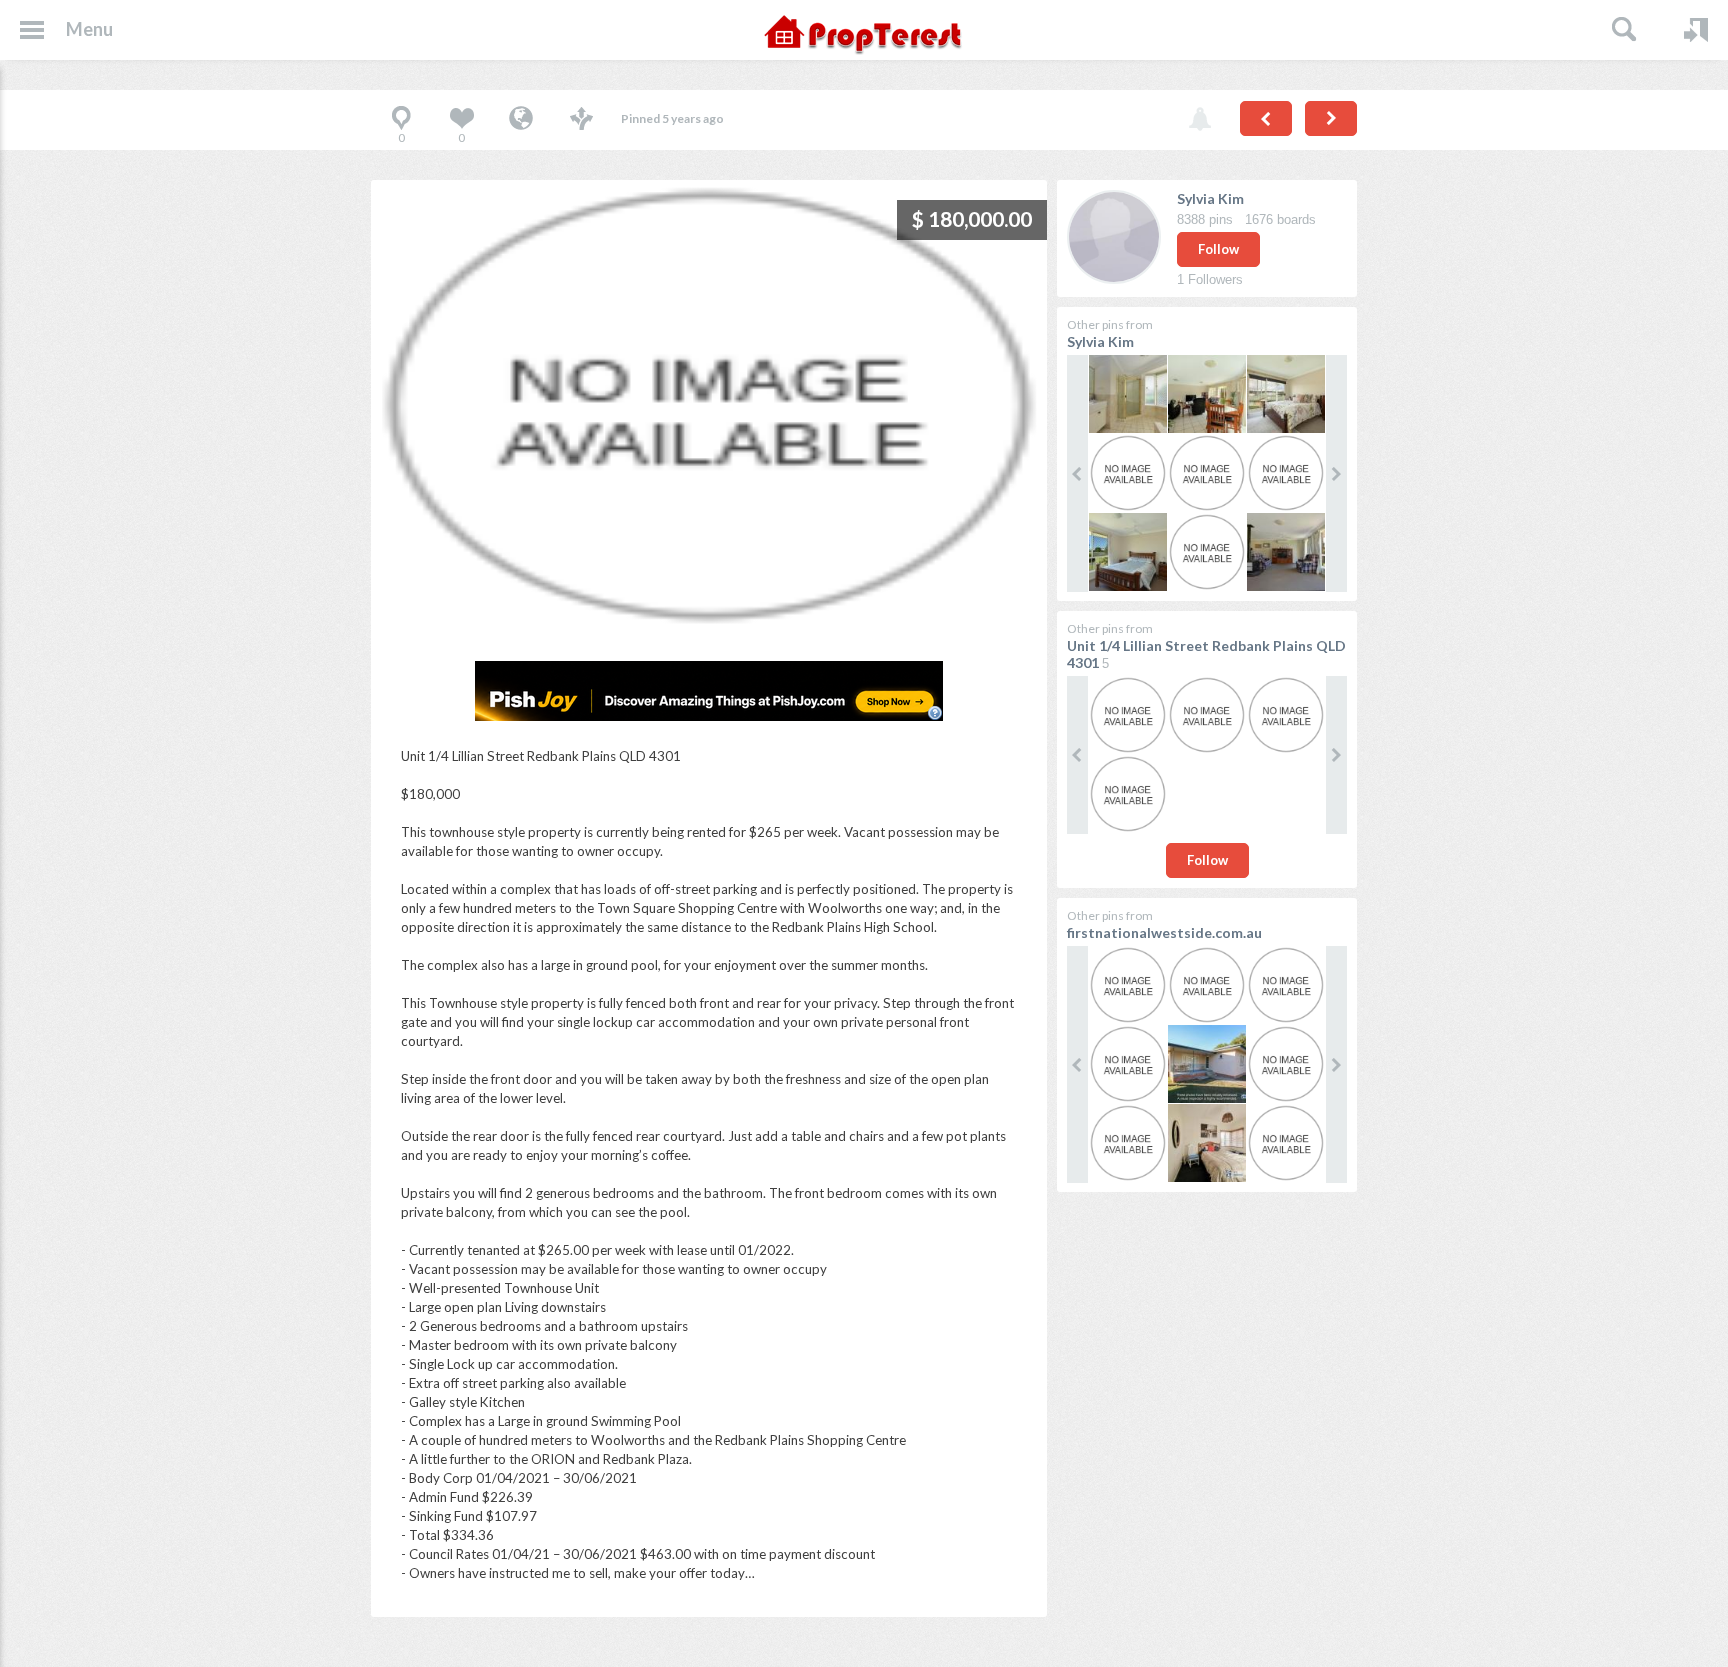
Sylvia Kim (1210, 198)
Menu (89, 29)
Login (1696, 30)
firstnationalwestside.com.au (1164, 932)
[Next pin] (1331, 118)
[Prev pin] (1266, 118)
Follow (1218, 249)
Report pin (1200, 120)
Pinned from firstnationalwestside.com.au (521, 120)
